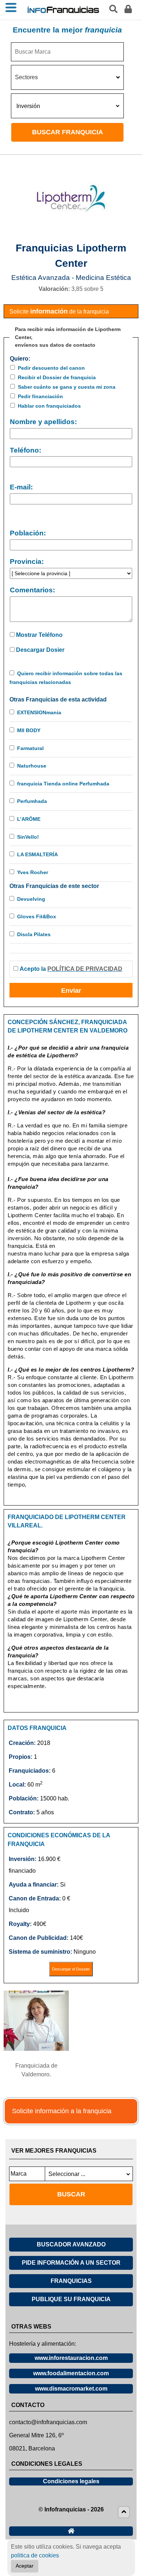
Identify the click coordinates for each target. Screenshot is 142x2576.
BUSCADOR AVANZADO (71, 2244)
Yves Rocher (33, 872)
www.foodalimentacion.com (71, 2373)
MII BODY (29, 730)
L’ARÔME (29, 819)
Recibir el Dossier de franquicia (57, 377)
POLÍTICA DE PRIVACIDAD (85, 969)
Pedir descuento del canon (51, 368)
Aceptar (25, 2566)
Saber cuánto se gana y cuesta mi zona (67, 387)
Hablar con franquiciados (49, 406)
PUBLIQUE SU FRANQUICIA (71, 2299)
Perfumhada (32, 801)
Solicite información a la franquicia (62, 2111)
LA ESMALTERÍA (38, 854)
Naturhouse (32, 766)
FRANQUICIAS (71, 2281)
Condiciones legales (71, 2481)
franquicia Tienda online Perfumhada (63, 784)
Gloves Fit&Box (37, 916)
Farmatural (30, 748)
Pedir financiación (40, 396)
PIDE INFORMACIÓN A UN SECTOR (71, 2263)
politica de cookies (35, 2555)
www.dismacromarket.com (71, 2389)
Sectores (26, 77)
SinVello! (28, 837)
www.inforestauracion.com (71, 2358)
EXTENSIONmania (39, 712)
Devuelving (31, 899)
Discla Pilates (34, 934)
